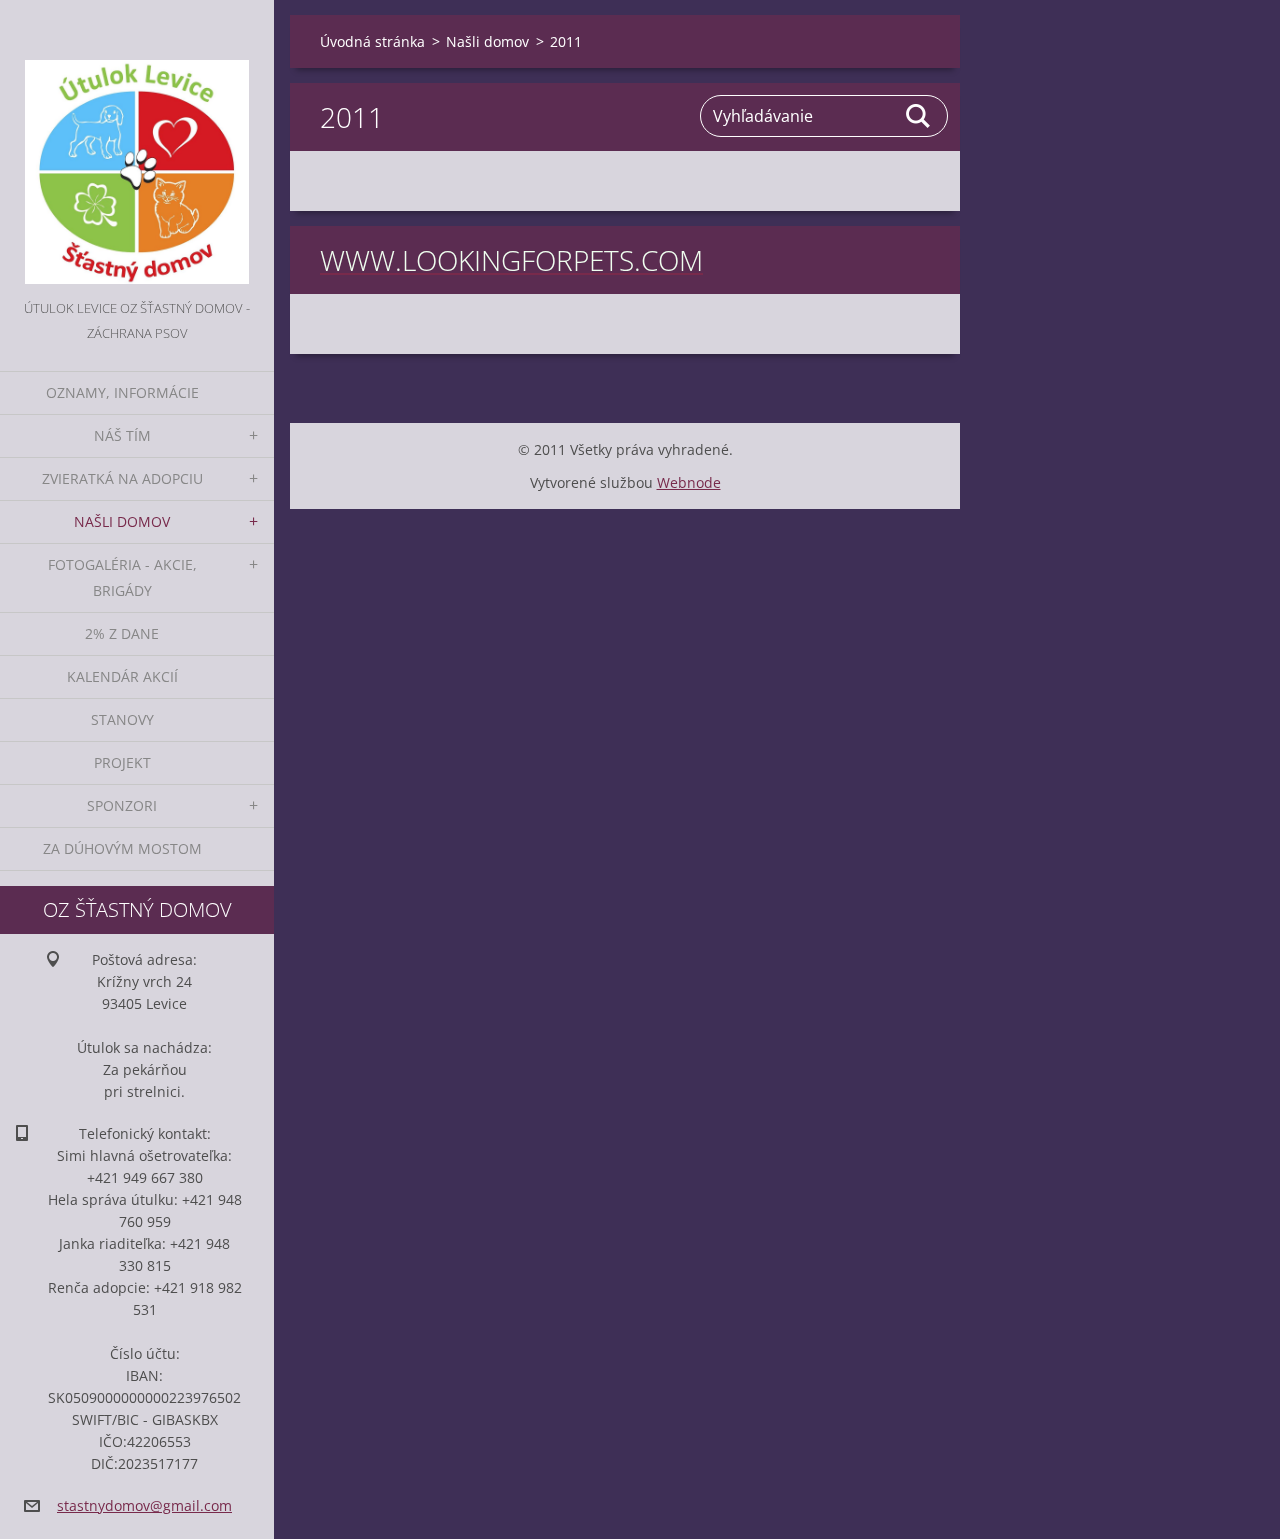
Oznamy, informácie (122, 392)
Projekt (122, 762)
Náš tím (122, 435)
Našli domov (122, 521)
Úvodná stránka (372, 41)
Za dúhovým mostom (122, 848)
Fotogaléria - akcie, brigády (122, 577)
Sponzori (122, 805)
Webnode (689, 482)
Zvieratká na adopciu (122, 478)
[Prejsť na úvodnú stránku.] (137, 148)
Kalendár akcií (122, 676)
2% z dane (122, 633)
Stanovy (122, 719)
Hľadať (919, 116)
